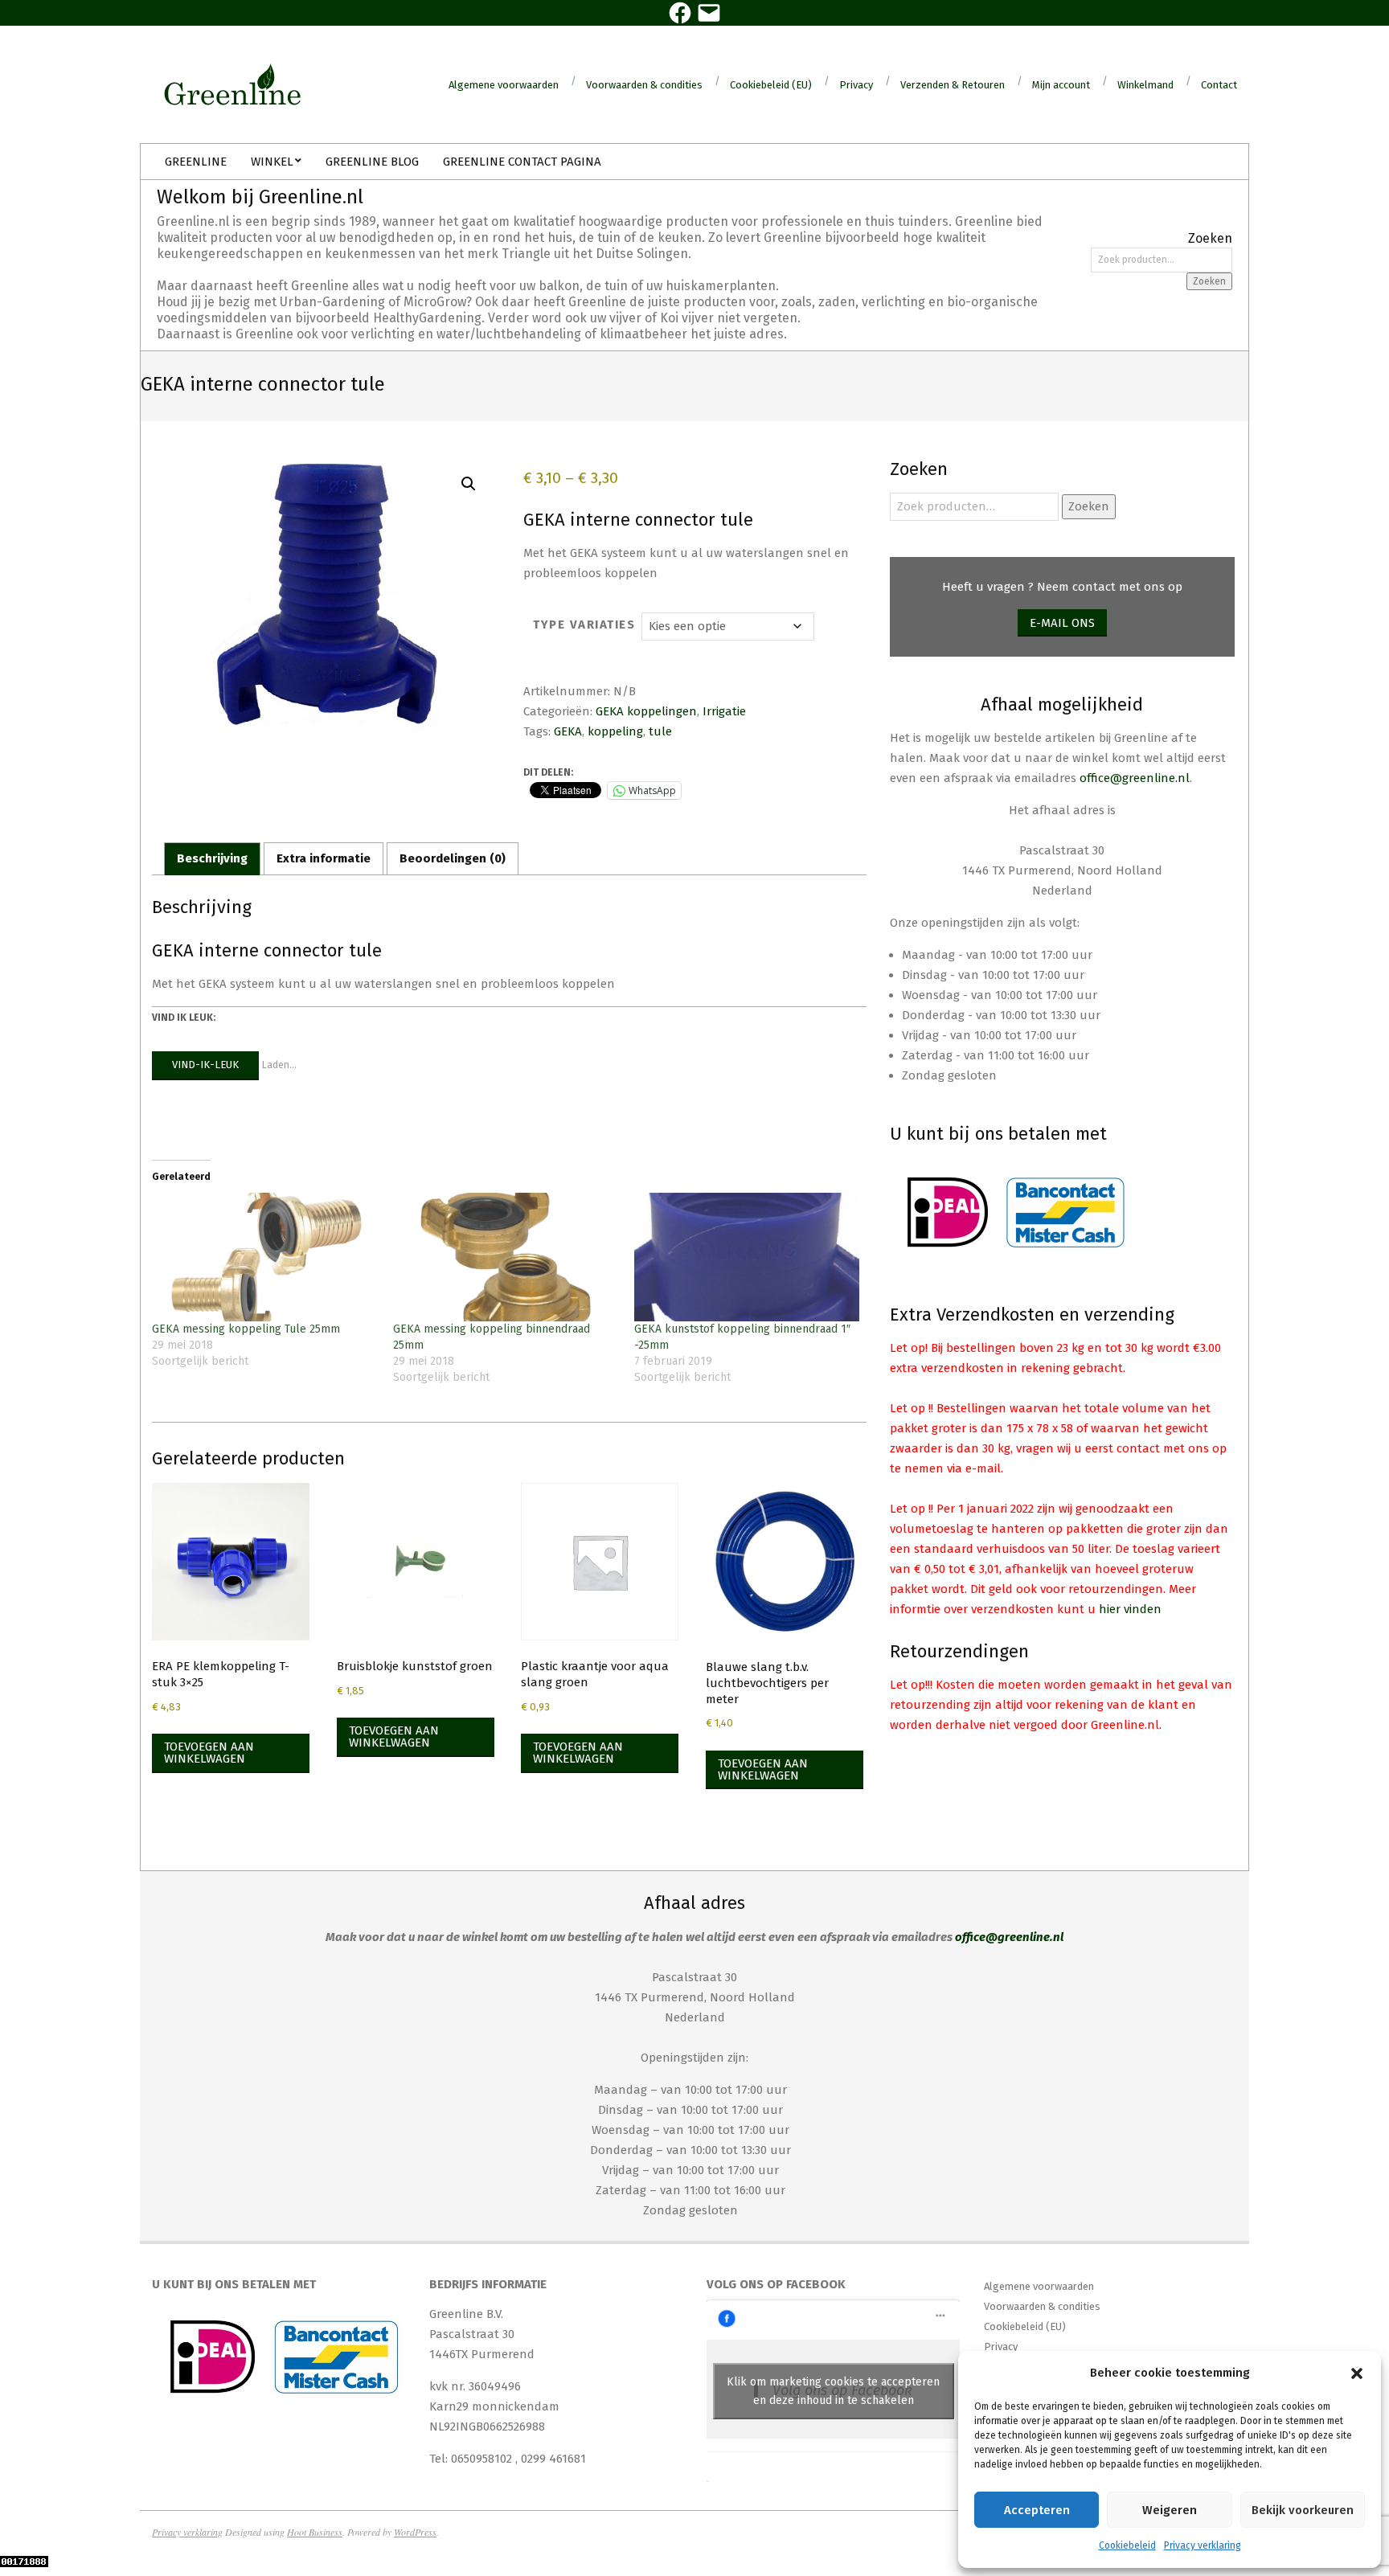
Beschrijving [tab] (212, 858)
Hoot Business (315, 2532)
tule (660, 731)
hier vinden (1130, 1609)
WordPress (415, 2532)
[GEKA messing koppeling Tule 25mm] (264, 1257)
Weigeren (1170, 2510)
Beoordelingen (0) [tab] (453, 858)
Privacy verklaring (1203, 2545)
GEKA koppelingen (646, 711)
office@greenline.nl (1135, 778)
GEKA (568, 731)
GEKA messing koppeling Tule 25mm (246, 1329)
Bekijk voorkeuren (1303, 2510)
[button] (1357, 2373)
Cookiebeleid (1127, 2545)
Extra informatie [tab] (324, 858)
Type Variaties (584, 625)
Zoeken (1209, 281)
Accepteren (1037, 2510)
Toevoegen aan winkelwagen (209, 1753)
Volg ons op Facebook (776, 2284)
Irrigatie (724, 711)
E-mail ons (1062, 623)
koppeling (615, 731)
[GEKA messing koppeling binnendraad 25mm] (506, 1257)
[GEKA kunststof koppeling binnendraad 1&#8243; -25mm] (747, 1257)
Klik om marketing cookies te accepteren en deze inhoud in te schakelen (833, 2391)
